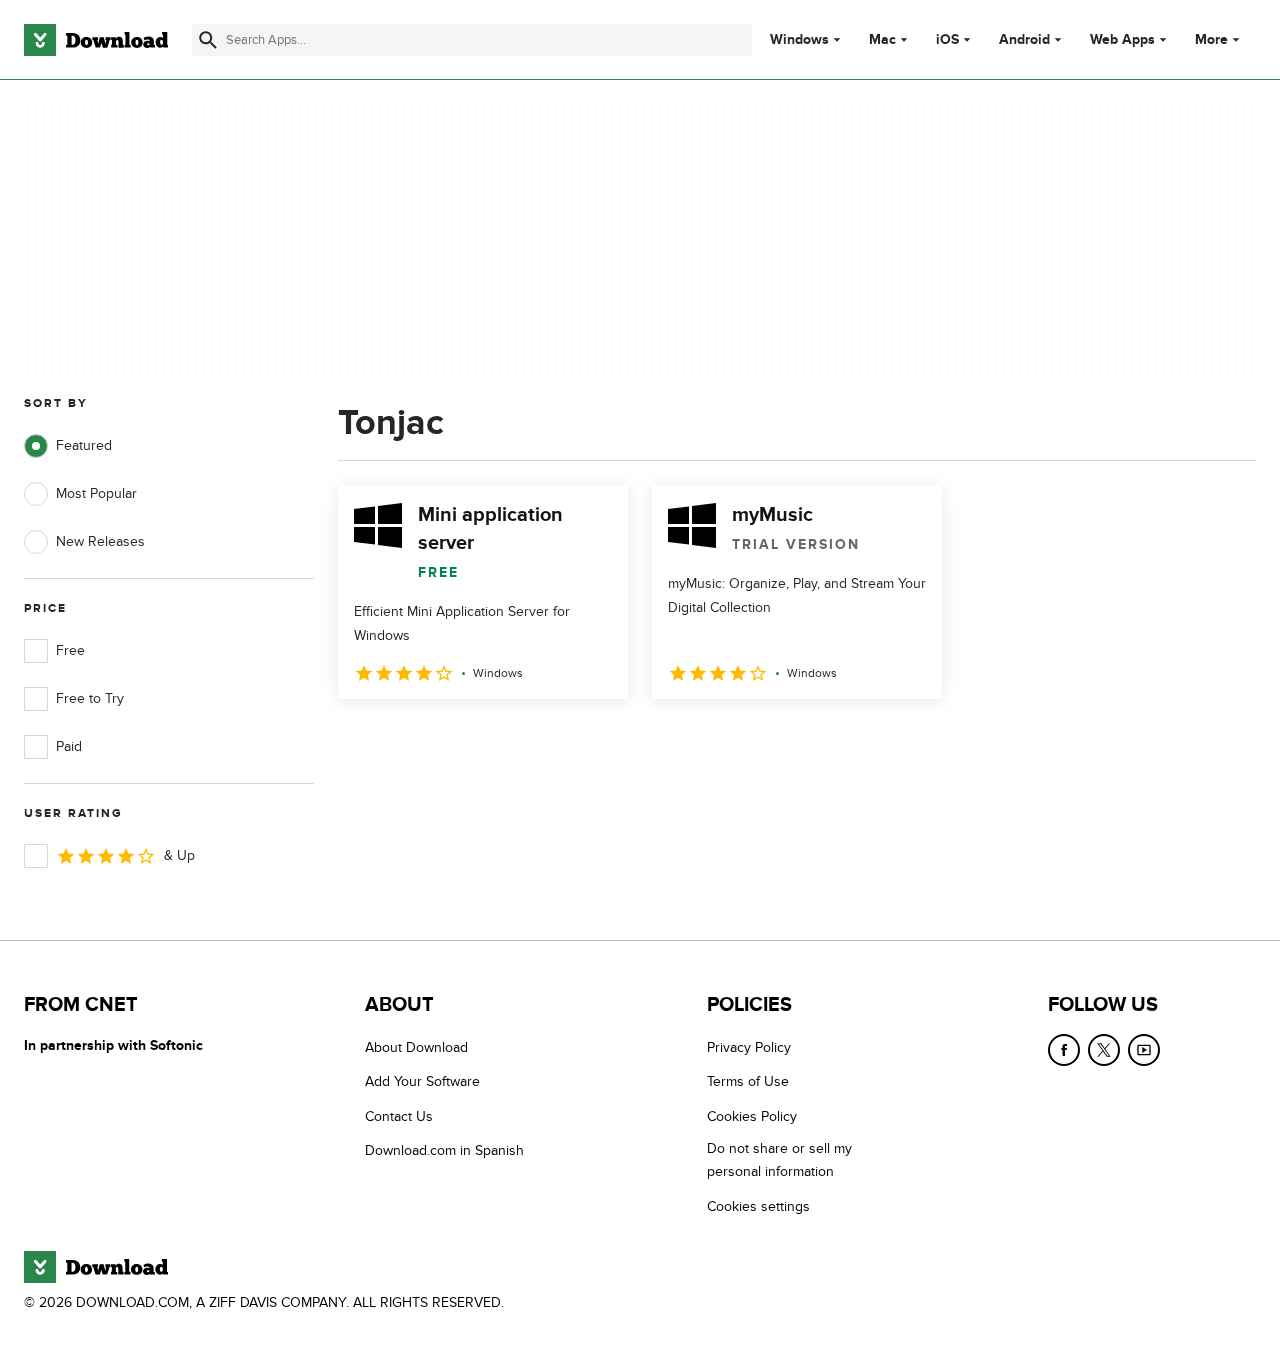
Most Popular (96, 493)
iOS (947, 40)
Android (1024, 40)
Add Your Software (422, 1081)
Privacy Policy (749, 1047)
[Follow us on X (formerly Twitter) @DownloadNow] (1104, 1050)
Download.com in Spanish (444, 1150)
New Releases (100, 541)
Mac (882, 40)
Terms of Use (748, 1081)
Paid (69, 746)
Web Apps (1122, 40)
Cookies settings (758, 1206)
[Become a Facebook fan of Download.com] (1064, 1050)
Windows (799, 40)
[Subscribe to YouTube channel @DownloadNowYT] (1144, 1050)
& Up (179, 855)
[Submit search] (208, 40)
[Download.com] (96, 40)
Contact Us (399, 1116)
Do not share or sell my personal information (779, 1160)
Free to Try (90, 698)
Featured (84, 445)
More (1211, 39)
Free (70, 650)
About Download (416, 1047)
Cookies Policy (752, 1116)
